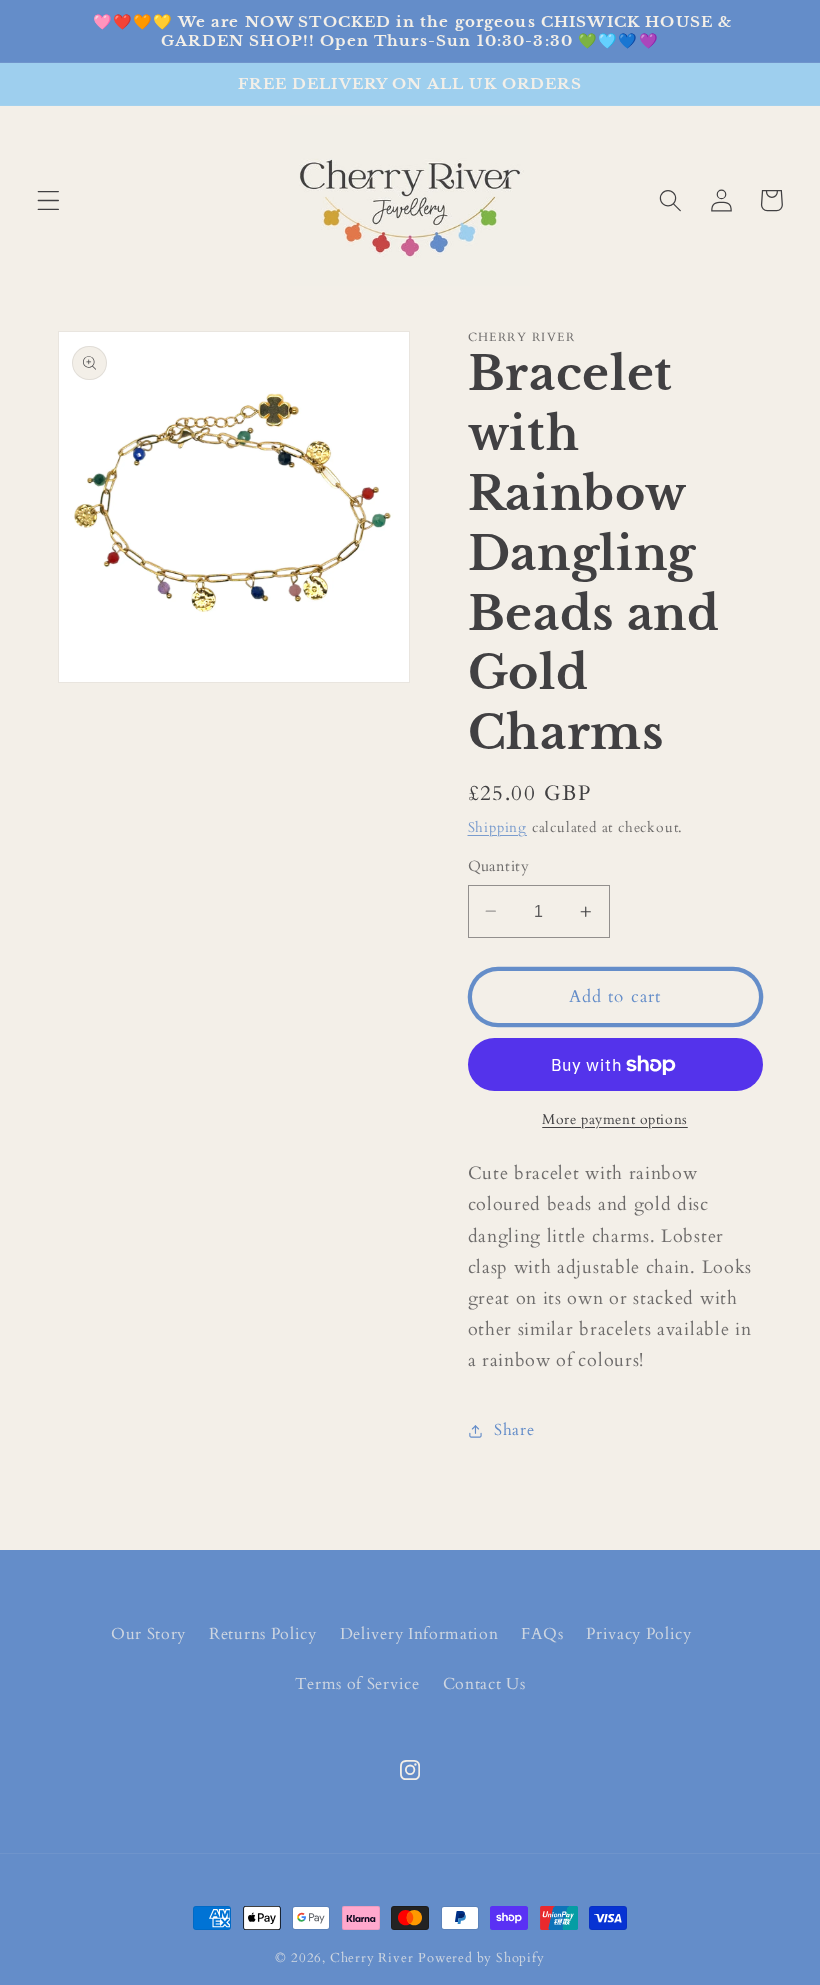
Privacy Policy (639, 1634)
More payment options (615, 1119)
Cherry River (372, 1958)
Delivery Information (419, 1634)
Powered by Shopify (481, 1958)
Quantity (499, 866)
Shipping (497, 827)
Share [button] (514, 1430)
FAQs (542, 1634)
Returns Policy (263, 1634)
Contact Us (484, 1684)
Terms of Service (357, 1684)
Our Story (148, 1634)
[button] (48, 200)
